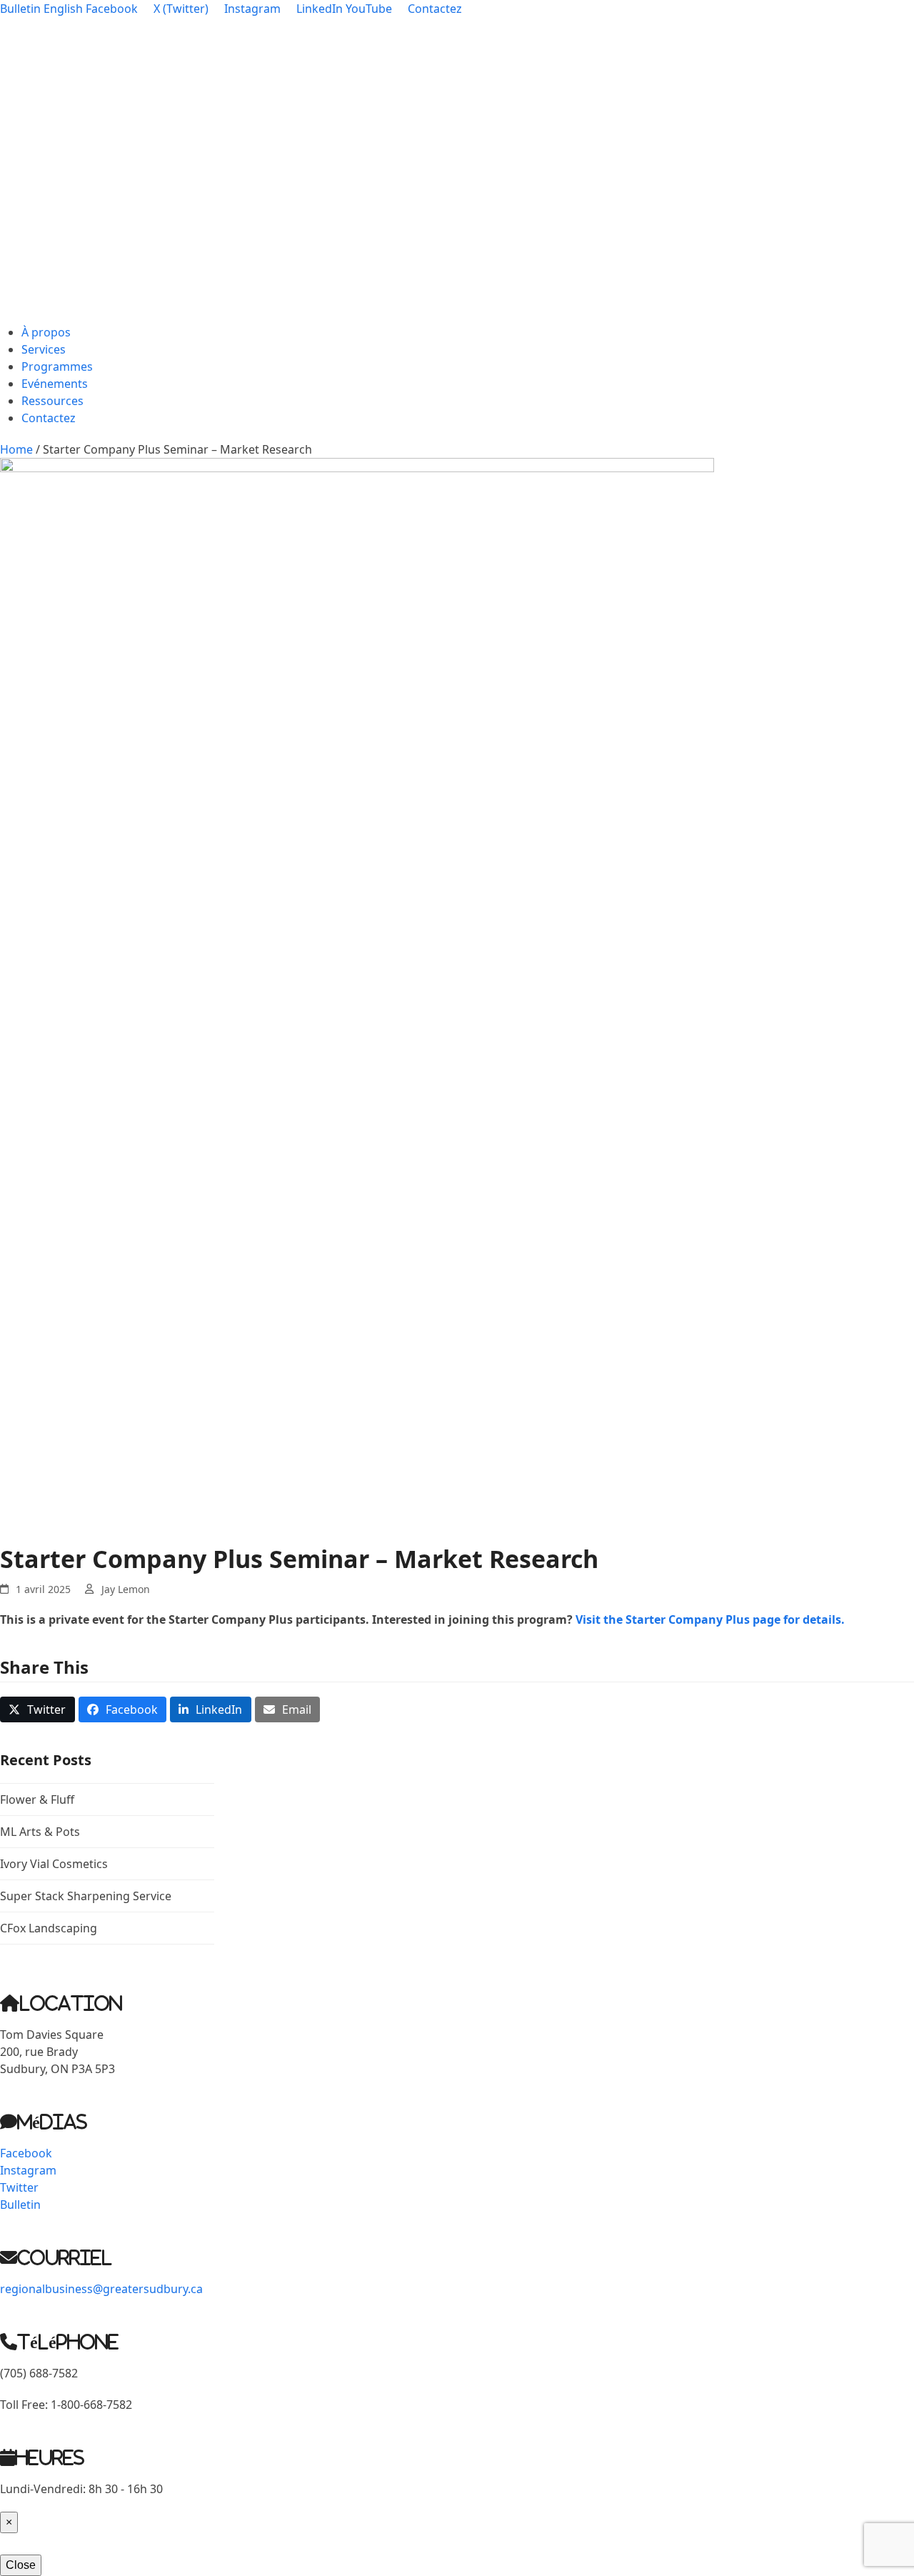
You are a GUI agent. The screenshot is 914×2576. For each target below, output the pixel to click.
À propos (46, 332)
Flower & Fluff (37, 1799)
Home (16, 449)
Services (44, 349)
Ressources (52, 401)
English (63, 9)
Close (21, 2565)
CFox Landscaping (49, 1928)
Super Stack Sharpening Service (86, 1896)
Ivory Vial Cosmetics (54, 1864)
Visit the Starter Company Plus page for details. (710, 1619)
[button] (37, 1709)
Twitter (19, 2187)
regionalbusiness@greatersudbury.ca (101, 2289)
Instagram (28, 2170)
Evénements (55, 384)
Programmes (57, 366)
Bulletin (20, 9)
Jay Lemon (126, 1589)
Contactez (49, 418)
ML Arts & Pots (40, 1832)
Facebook (26, 2153)
